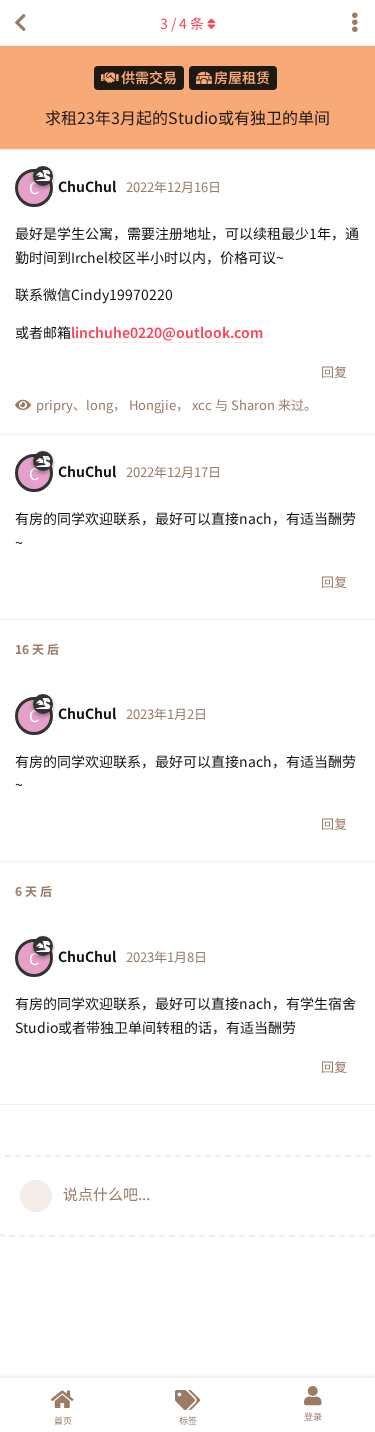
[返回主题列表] (20, 23)
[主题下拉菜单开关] (355, 23)
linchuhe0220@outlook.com (167, 332)
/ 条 (182, 23)
